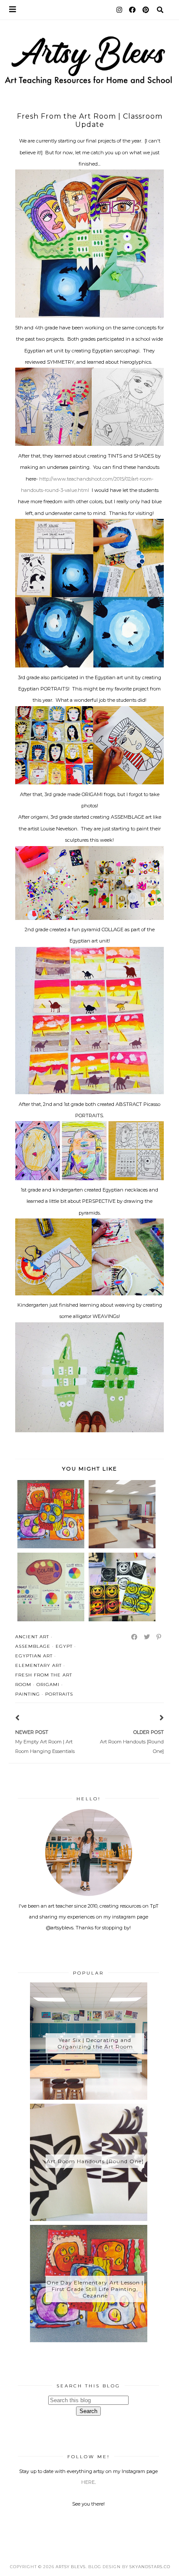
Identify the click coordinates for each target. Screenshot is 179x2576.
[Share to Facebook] (135, 1637)
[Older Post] (151, 1719)
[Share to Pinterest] (159, 1637)
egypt (64, 1646)
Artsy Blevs (71, 2567)
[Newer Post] (28, 1719)
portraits (59, 1694)
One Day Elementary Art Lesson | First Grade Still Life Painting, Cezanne (95, 2289)
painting (28, 1694)
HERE (88, 2482)
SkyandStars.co (150, 2567)
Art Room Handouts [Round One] (95, 2161)
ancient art (32, 1637)
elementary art (38, 1665)
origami (48, 1685)
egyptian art (34, 1656)
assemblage (33, 1646)
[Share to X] (147, 1637)
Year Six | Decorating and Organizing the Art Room (95, 2043)
